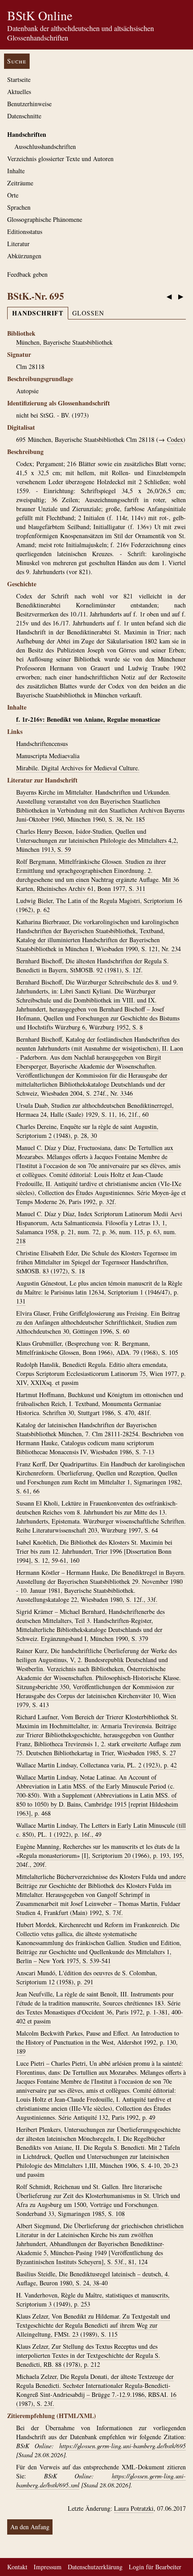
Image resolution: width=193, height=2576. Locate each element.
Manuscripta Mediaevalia (48, 756)
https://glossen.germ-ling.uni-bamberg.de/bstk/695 (123, 2446)
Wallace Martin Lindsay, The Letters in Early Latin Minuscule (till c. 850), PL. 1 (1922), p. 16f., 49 (101, 1830)
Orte (13, 195)
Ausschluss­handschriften (45, 146)
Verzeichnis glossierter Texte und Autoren (60, 159)
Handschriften (27, 134)
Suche (17, 61)
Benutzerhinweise (29, 104)
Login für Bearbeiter (155, 2567)
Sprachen (19, 207)
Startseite (19, 79)
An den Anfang (30, 2527)
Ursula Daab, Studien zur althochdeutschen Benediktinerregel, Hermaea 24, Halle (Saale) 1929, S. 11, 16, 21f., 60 (95, 1110)
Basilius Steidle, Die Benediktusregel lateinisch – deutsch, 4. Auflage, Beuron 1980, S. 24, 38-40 (93, 2278)
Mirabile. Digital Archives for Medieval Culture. (78, 768)
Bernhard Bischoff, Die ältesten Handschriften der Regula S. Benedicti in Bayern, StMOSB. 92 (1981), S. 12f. (92, 965)
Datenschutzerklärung (95, 2567)
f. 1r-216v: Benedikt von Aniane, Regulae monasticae (88, 719)
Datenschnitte (24, 116)
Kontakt (17, 2567)
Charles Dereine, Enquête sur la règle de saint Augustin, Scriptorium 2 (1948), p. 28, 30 (87, 1131)
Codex (175, 439)
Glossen (88, 313)
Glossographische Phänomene (45, 219)
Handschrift (38, 313)
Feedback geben (27, 274)
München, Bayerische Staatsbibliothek (64, 342)
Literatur (18, 244)
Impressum (48, 2567)
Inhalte (16, 171)
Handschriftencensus (42, 744)
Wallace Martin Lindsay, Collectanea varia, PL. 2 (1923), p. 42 (96, 1765)
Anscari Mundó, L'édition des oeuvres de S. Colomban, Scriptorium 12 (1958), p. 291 (87, 1977)
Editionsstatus (25, 232)
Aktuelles (19, 92)
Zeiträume (20, 183)
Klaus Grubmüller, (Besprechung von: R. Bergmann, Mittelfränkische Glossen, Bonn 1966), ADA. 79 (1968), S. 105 (97, 1348)
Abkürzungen (24, 256)
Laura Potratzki (134, 2508)
